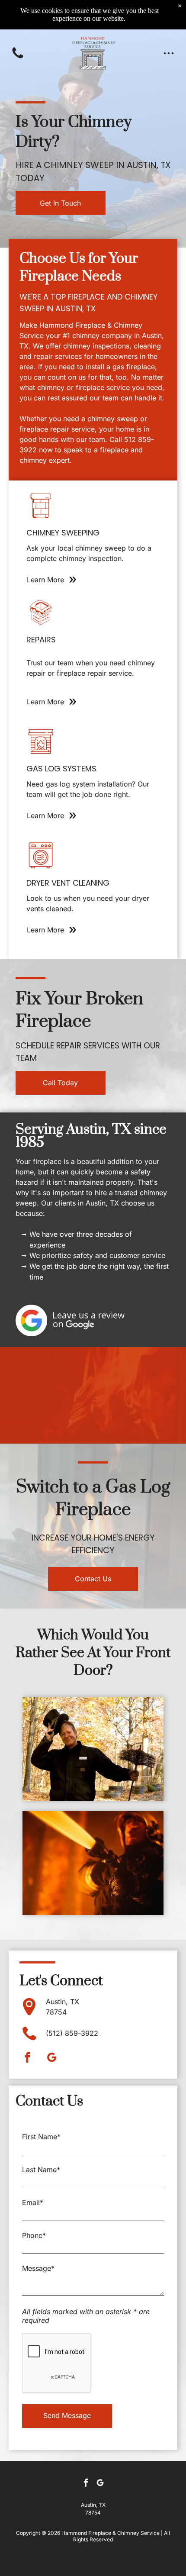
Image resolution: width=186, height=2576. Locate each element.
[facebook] (28, 2059)
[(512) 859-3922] (18, 58)
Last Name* (41, 2170)
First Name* (41, 2137)
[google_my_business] (52, 2059)
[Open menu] (169, 53)
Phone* (34, 2235)
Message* (38, 2268)
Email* (33, 2202)
